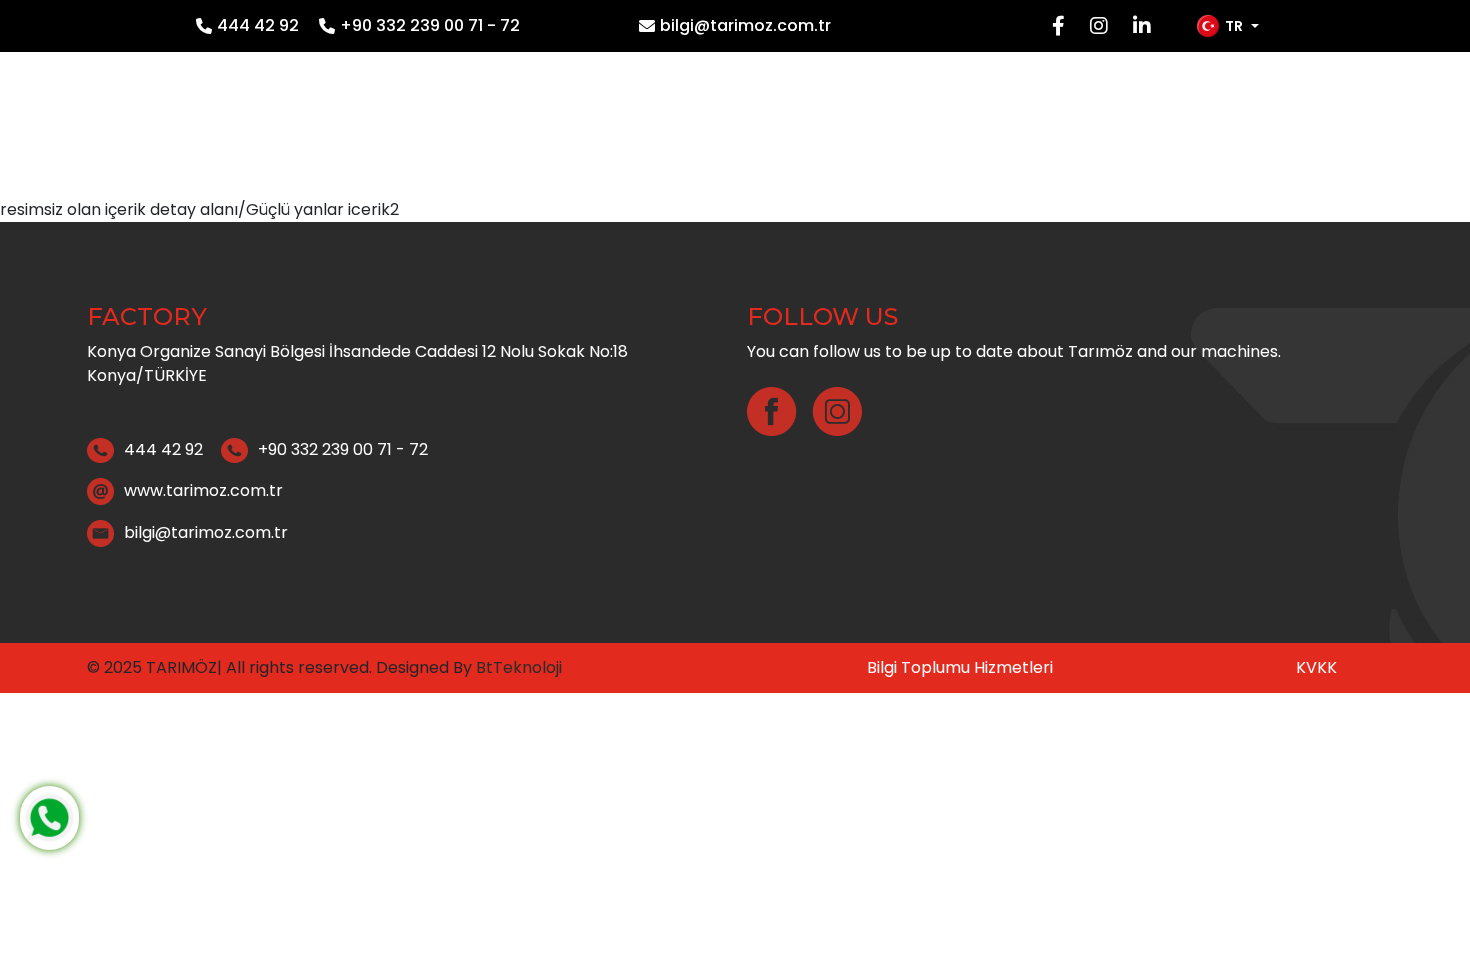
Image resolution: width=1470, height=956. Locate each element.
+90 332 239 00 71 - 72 (430, 26)
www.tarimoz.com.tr (203, 490)
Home (700, 119)
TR (1234, 26)
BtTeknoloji (517, 667)
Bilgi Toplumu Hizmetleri (960, 667)
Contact (1273, 119)
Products (955, 119)
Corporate (817, 119)
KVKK (1316, 667)
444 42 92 (258, 26)
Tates (1163, 119)
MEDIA (1069, 119)
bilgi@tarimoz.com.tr (745, 26)
